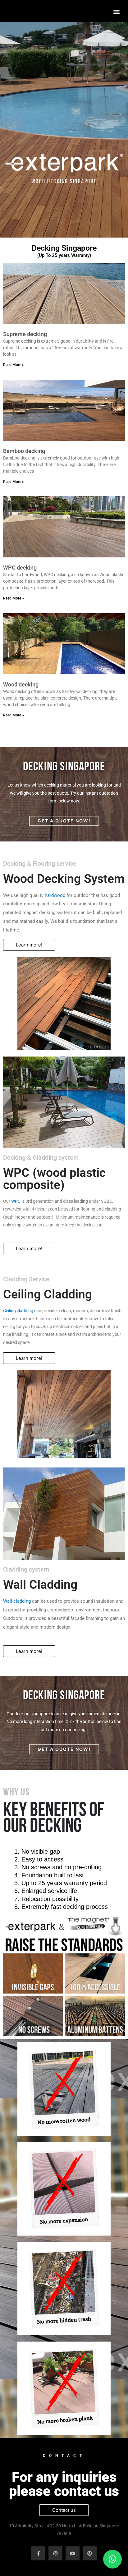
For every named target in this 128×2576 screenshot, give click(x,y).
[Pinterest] (90, 2553)
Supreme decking (25, 334)
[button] (117, 11)
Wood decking (21, 684)
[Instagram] (55, 2553)
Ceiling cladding (18, 1311)
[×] (112, 2559)
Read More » (14, 365)
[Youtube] (73, 2553)
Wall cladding (17, 1601)
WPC (16, 1201)
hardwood (55, 895)
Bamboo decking (24, 451)
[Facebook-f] (38, 2553)
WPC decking (20, 568)
